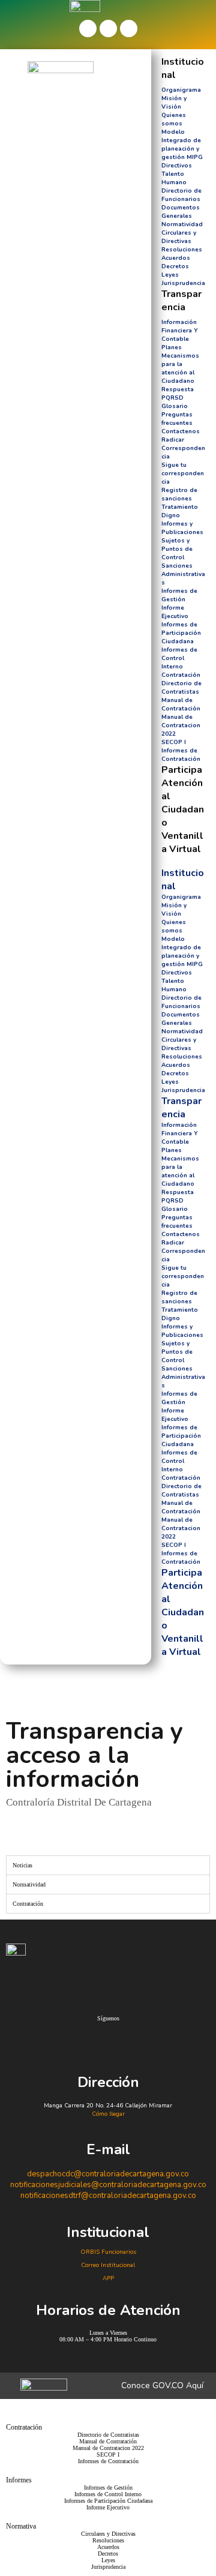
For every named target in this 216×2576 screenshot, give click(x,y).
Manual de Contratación (181, 704)
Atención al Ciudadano (183, 803)
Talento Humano (174, 178)
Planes (172, 347)
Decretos (175, 266)
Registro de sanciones (179, 494)
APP (108, 2278)
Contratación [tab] (28, 1904)
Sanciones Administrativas (183, 574)
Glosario (175, 406)
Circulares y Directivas (179, 237)
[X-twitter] (108, 29)
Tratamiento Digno (180, 511)
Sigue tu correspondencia (183, 473)
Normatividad (182, 224)
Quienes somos (174, 119)
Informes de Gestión (179, 595)
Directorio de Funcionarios (181, 195)
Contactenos (181, 431)
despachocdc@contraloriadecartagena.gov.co (108, 2174)
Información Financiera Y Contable (180, 331)
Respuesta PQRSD (178, 394)
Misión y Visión (174, 103)
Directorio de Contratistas (181, 688)
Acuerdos (176, 258)
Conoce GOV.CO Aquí (162, 2385)
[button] (184, 859)
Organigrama (181, 90)
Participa (182, 770)
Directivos (177, 166)
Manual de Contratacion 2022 (181, 725)
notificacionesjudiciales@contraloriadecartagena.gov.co (108, 2185)
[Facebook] (88, 29)
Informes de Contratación (181, 755)
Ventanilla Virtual (182, 842)
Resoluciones (182, 250)
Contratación (181, 675)
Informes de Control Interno (179, 658)
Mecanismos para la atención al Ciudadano (180, 368)
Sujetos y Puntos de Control (177, 549)
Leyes (170, 275)
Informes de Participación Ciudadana (181, 633)
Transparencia (181, 301)
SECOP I (174, 742)
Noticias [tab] (22, 1865)
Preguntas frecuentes (177, 419)
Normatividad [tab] (29, 1884)
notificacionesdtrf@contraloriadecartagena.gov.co (108, 2196)
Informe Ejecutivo (175, 612)
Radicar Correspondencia (183, 448)
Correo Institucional (108, 2265)
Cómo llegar (108, 2114)
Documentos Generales (181, 212)
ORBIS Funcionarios (108, 2252)
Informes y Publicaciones (182, 528)
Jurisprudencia (183, 283)
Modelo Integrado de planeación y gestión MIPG (182, 145)
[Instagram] (129, 29)
